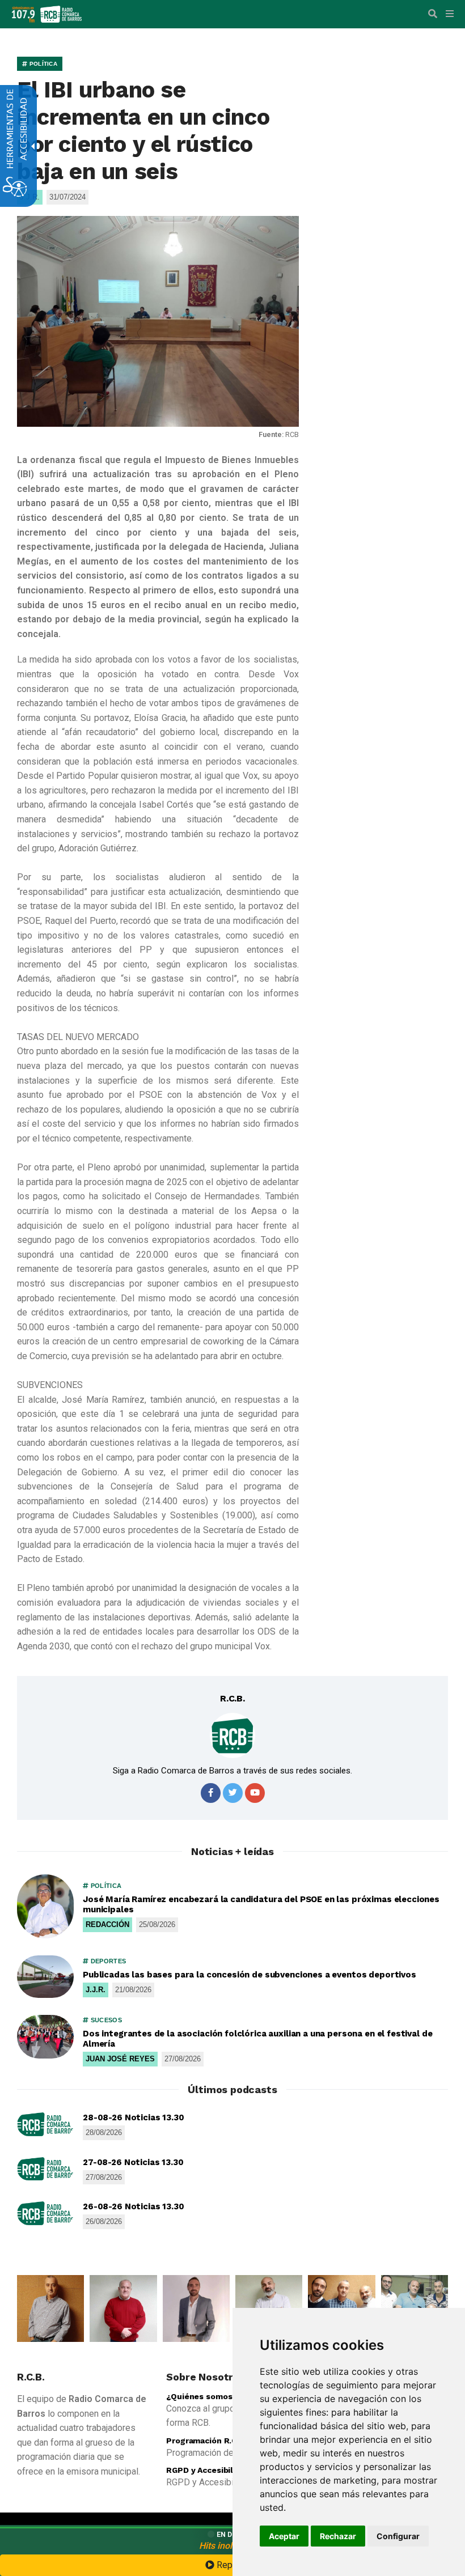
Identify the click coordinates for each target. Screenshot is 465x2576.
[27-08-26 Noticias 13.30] (45, 2169)
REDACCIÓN (107, 1924)
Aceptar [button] (284, 2536)
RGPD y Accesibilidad (208, 2470)
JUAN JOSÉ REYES (120, 2059)
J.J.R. (96, 1990)
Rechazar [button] (338, 2536)
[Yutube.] (255, 1793)
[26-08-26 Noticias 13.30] (45, 2213)
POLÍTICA (42, 64)
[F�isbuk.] (211, 1793)
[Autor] (232, 1735)
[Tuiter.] (233, 1793)
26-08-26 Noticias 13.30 (134, 2206)
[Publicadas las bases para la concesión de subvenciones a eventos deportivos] (45, 1977)
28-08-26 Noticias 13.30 (134, 2117)
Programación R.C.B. (206, 2441)
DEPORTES (107, 1961)
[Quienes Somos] (50, 2308)
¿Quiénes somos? (202, 2396)
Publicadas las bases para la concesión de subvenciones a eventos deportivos (250, 1975)
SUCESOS (105, 2020)
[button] (433, 14)
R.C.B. (232, 1698)
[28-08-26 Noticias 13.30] (45, 2124)
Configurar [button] (398, 2536)
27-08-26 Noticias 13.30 (133, 2162)
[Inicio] (61, 13)
